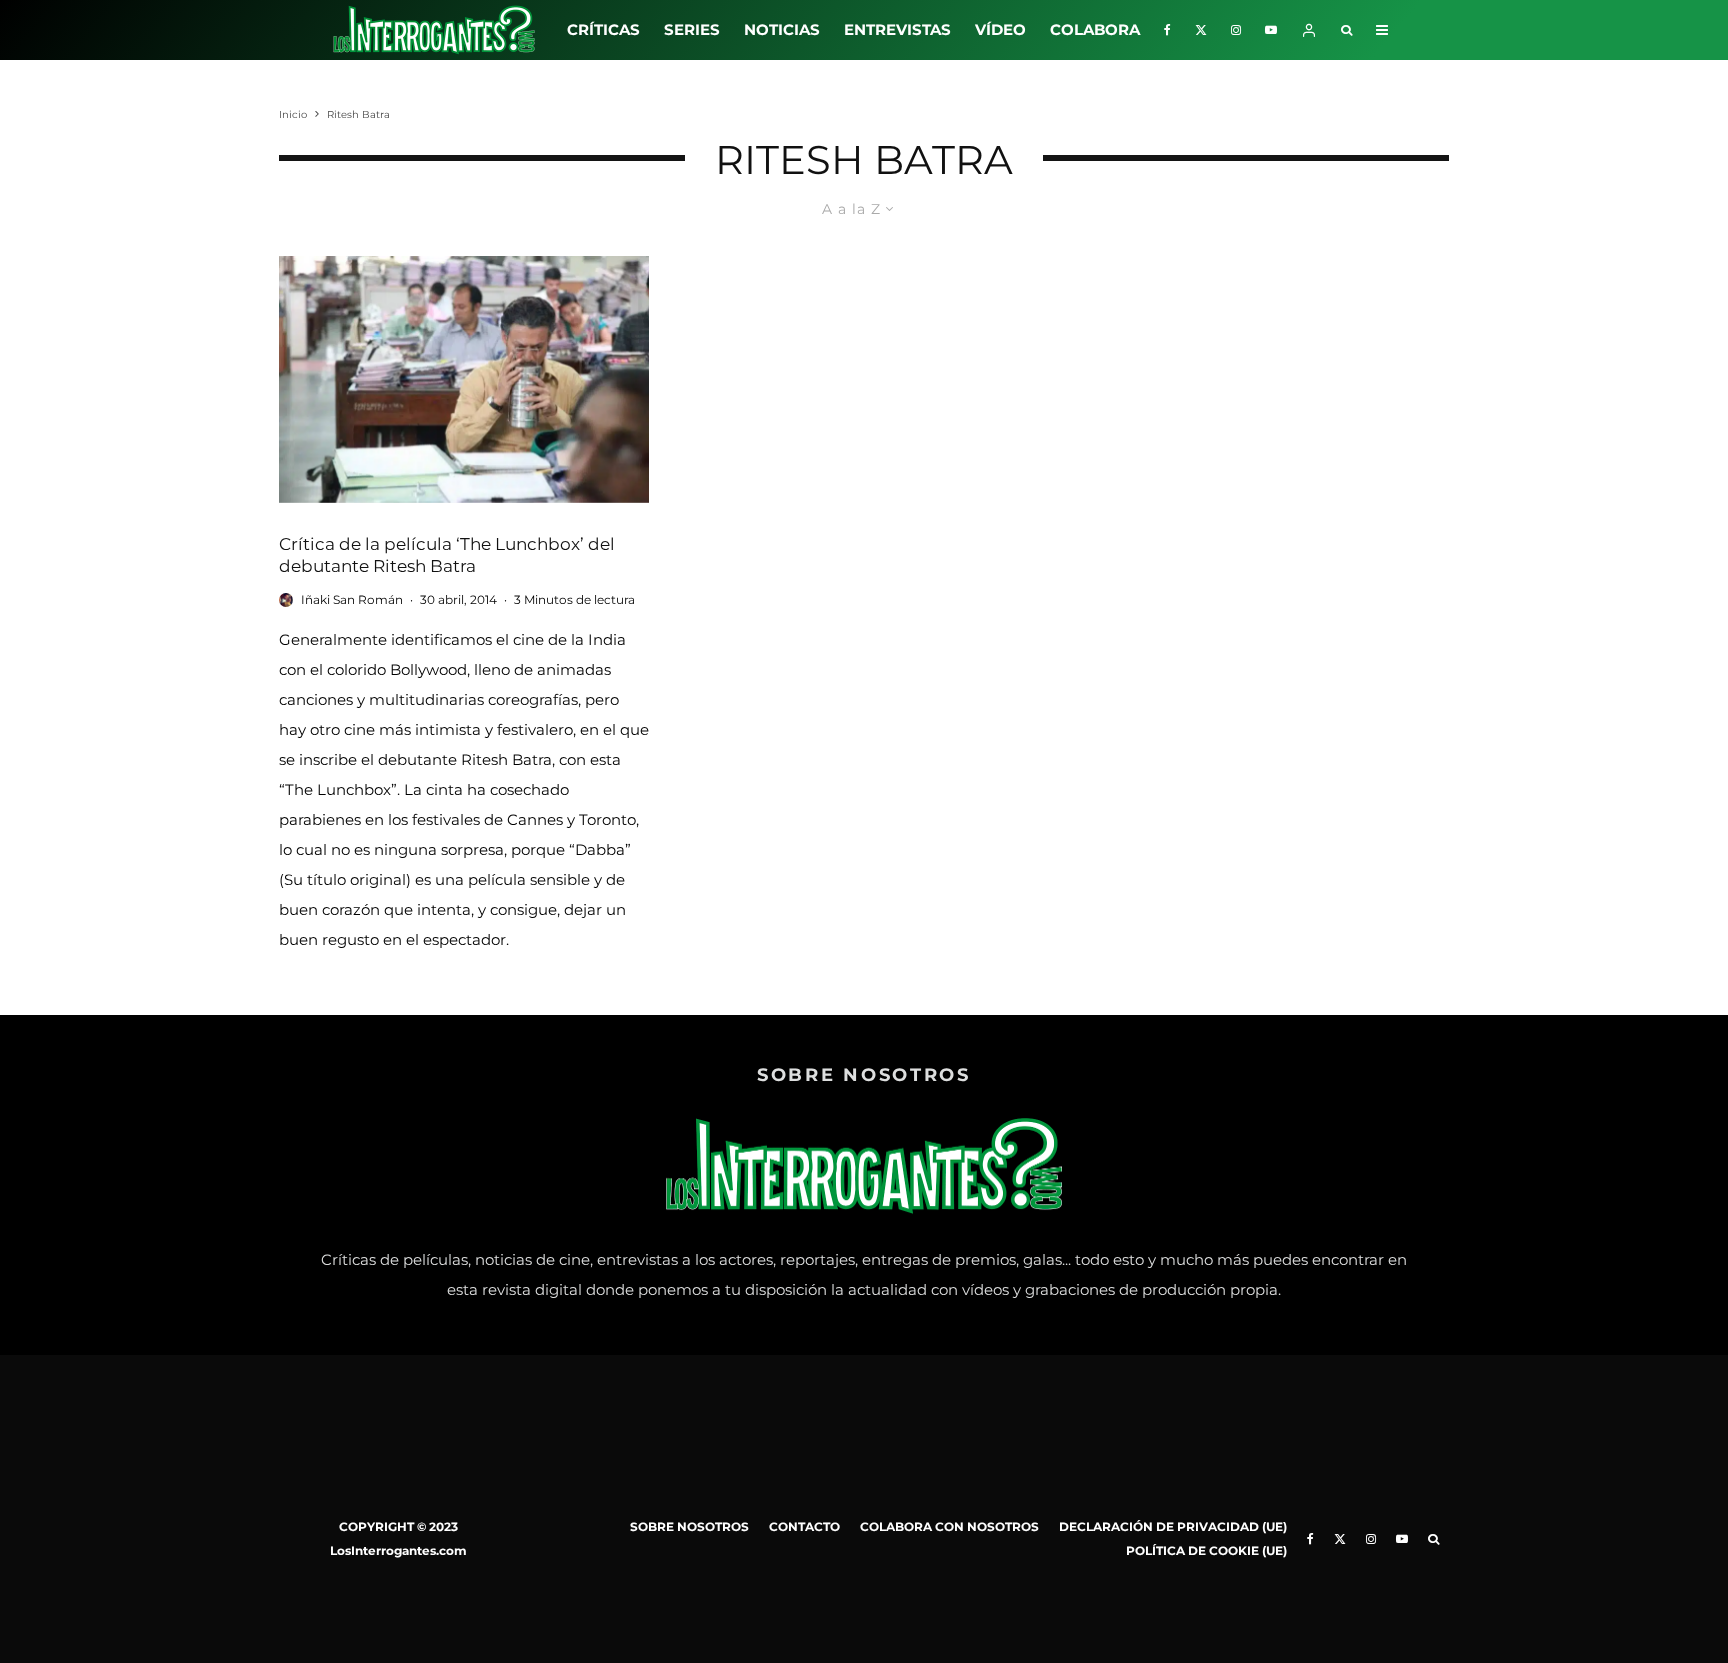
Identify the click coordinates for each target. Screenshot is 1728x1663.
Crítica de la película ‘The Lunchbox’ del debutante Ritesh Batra (447, 555)
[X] (1201, 30)
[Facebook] (1167, 30)
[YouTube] (1271, 30)
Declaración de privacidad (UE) (1173, 1526)
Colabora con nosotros (949, 1526)
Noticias (782, 29)
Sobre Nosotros (689, 1526)
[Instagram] (1236, 30)
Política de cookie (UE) (1206, 1550)
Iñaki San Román (352, 599)
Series (692, 29)
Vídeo (1000, 29)
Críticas (603, 29)
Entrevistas (897, 29)
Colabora (1095, 29)
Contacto (804, 1526)
